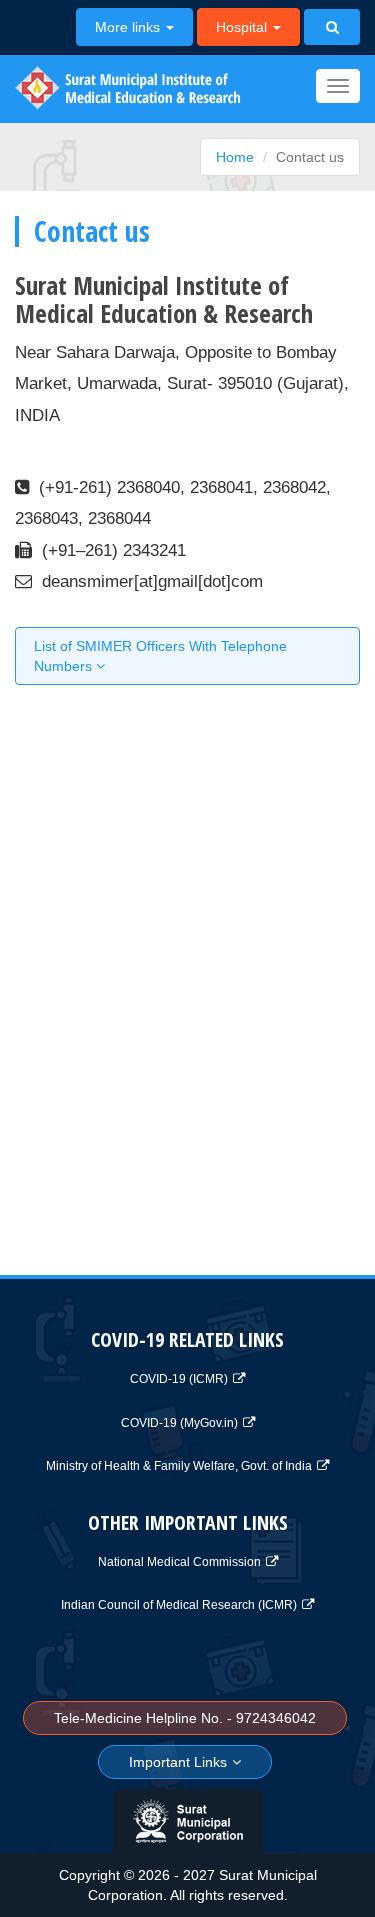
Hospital (243, 27)
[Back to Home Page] (120, 89)
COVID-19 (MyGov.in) (179, 1423)
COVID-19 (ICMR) (179, 1379)
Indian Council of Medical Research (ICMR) (179, 1605)
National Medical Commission (179, 1562)
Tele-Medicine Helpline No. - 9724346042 (185, 1718)
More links (129, 27)
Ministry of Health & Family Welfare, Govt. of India (179, 1466)
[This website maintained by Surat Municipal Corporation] (188, 1821)
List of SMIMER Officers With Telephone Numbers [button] (160, 656)
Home (235, 157)
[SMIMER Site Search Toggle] (332, 27)
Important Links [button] (178, 1762)
